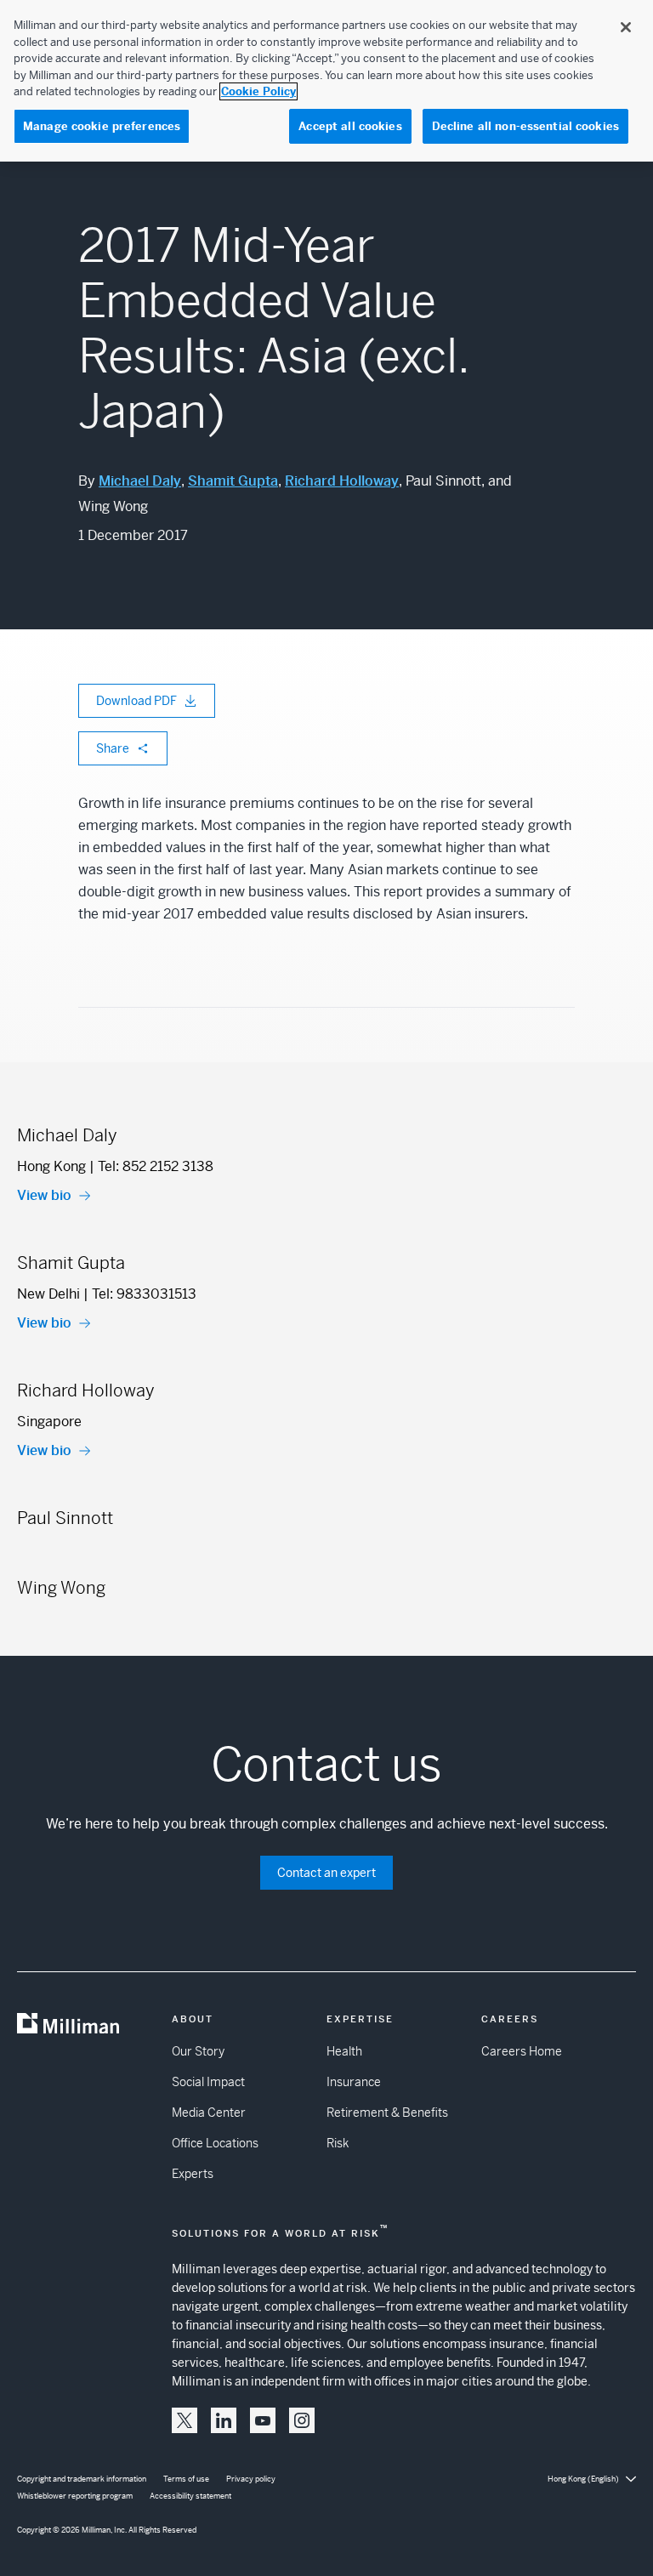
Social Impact (208, 2082)
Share (113, 748)
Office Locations (215, 2143)
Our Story (198, 2051)
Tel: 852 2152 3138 (156, 1166)
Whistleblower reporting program (75, 2496)
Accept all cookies (350, 126)
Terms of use (186, 2479)
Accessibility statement (190, 2496)
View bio (44, 1195)
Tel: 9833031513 (144, 1294)
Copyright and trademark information (82, 2479)
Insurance (354, 2082)
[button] (185, 2420)
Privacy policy (251, 2479)
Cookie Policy (258, 91)
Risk (338, 2143)
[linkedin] (224, 2420)
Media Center (209, 2113)
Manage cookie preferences (102, 126)
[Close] (626, 27)
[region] (326, 81)
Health (344, 2051)
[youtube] (263, 2420)
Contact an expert (326, 1873)
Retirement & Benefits (387, 2113)
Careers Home (522, 2051)
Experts (193, 2174)
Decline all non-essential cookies (525, 126)
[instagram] (302, 2420)
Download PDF (136, 701)
